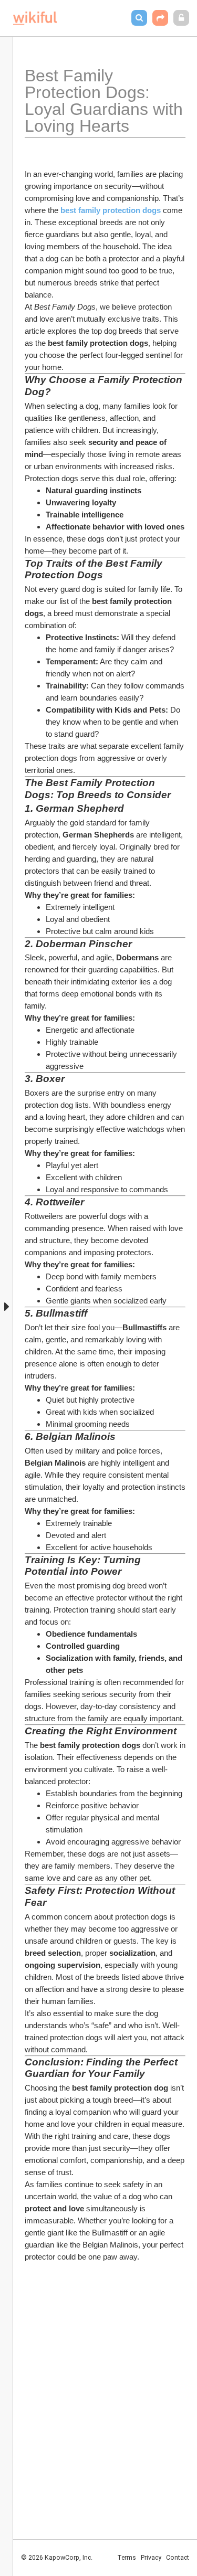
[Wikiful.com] (35, 18)
